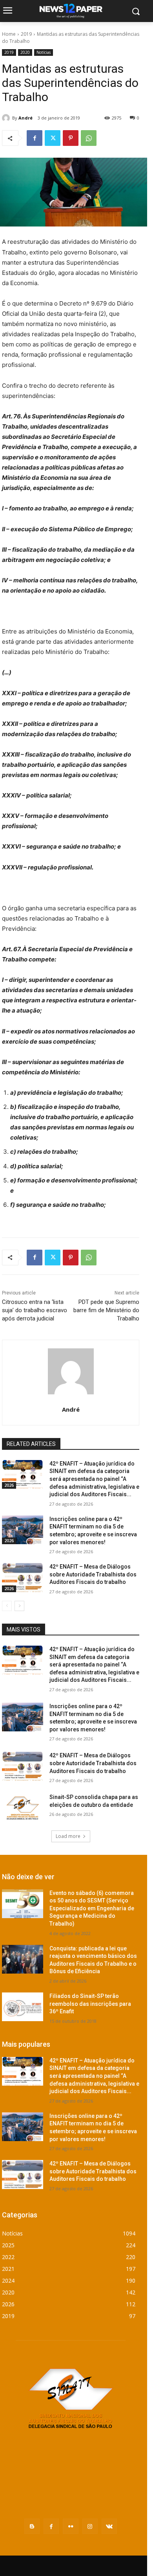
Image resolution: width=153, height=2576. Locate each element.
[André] (7, 118)
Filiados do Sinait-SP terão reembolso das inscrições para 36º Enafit (90, 2004)
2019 (26, 34)
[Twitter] (53, 138)
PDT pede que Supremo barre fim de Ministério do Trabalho (106, 1310)
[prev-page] (7, 1606)
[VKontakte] (109, 2526)
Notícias (44, 52)
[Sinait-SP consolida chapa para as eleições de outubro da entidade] (23, 1808)
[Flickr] (70, 2526)
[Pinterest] (71, 138)
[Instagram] (90, 2526)
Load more (68, 1836)
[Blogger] (32, 2526)
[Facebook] (35, 138)
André (25, 118)
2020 (25, 52)
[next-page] (19, 1606)
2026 (9, 1485)
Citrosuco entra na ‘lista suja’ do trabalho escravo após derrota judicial (35, 1310)
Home (9, 34)
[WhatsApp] (89, 138)
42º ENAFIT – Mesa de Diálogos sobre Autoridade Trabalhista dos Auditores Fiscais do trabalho (93, 1574)
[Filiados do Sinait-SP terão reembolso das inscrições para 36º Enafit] (23, 2007)
